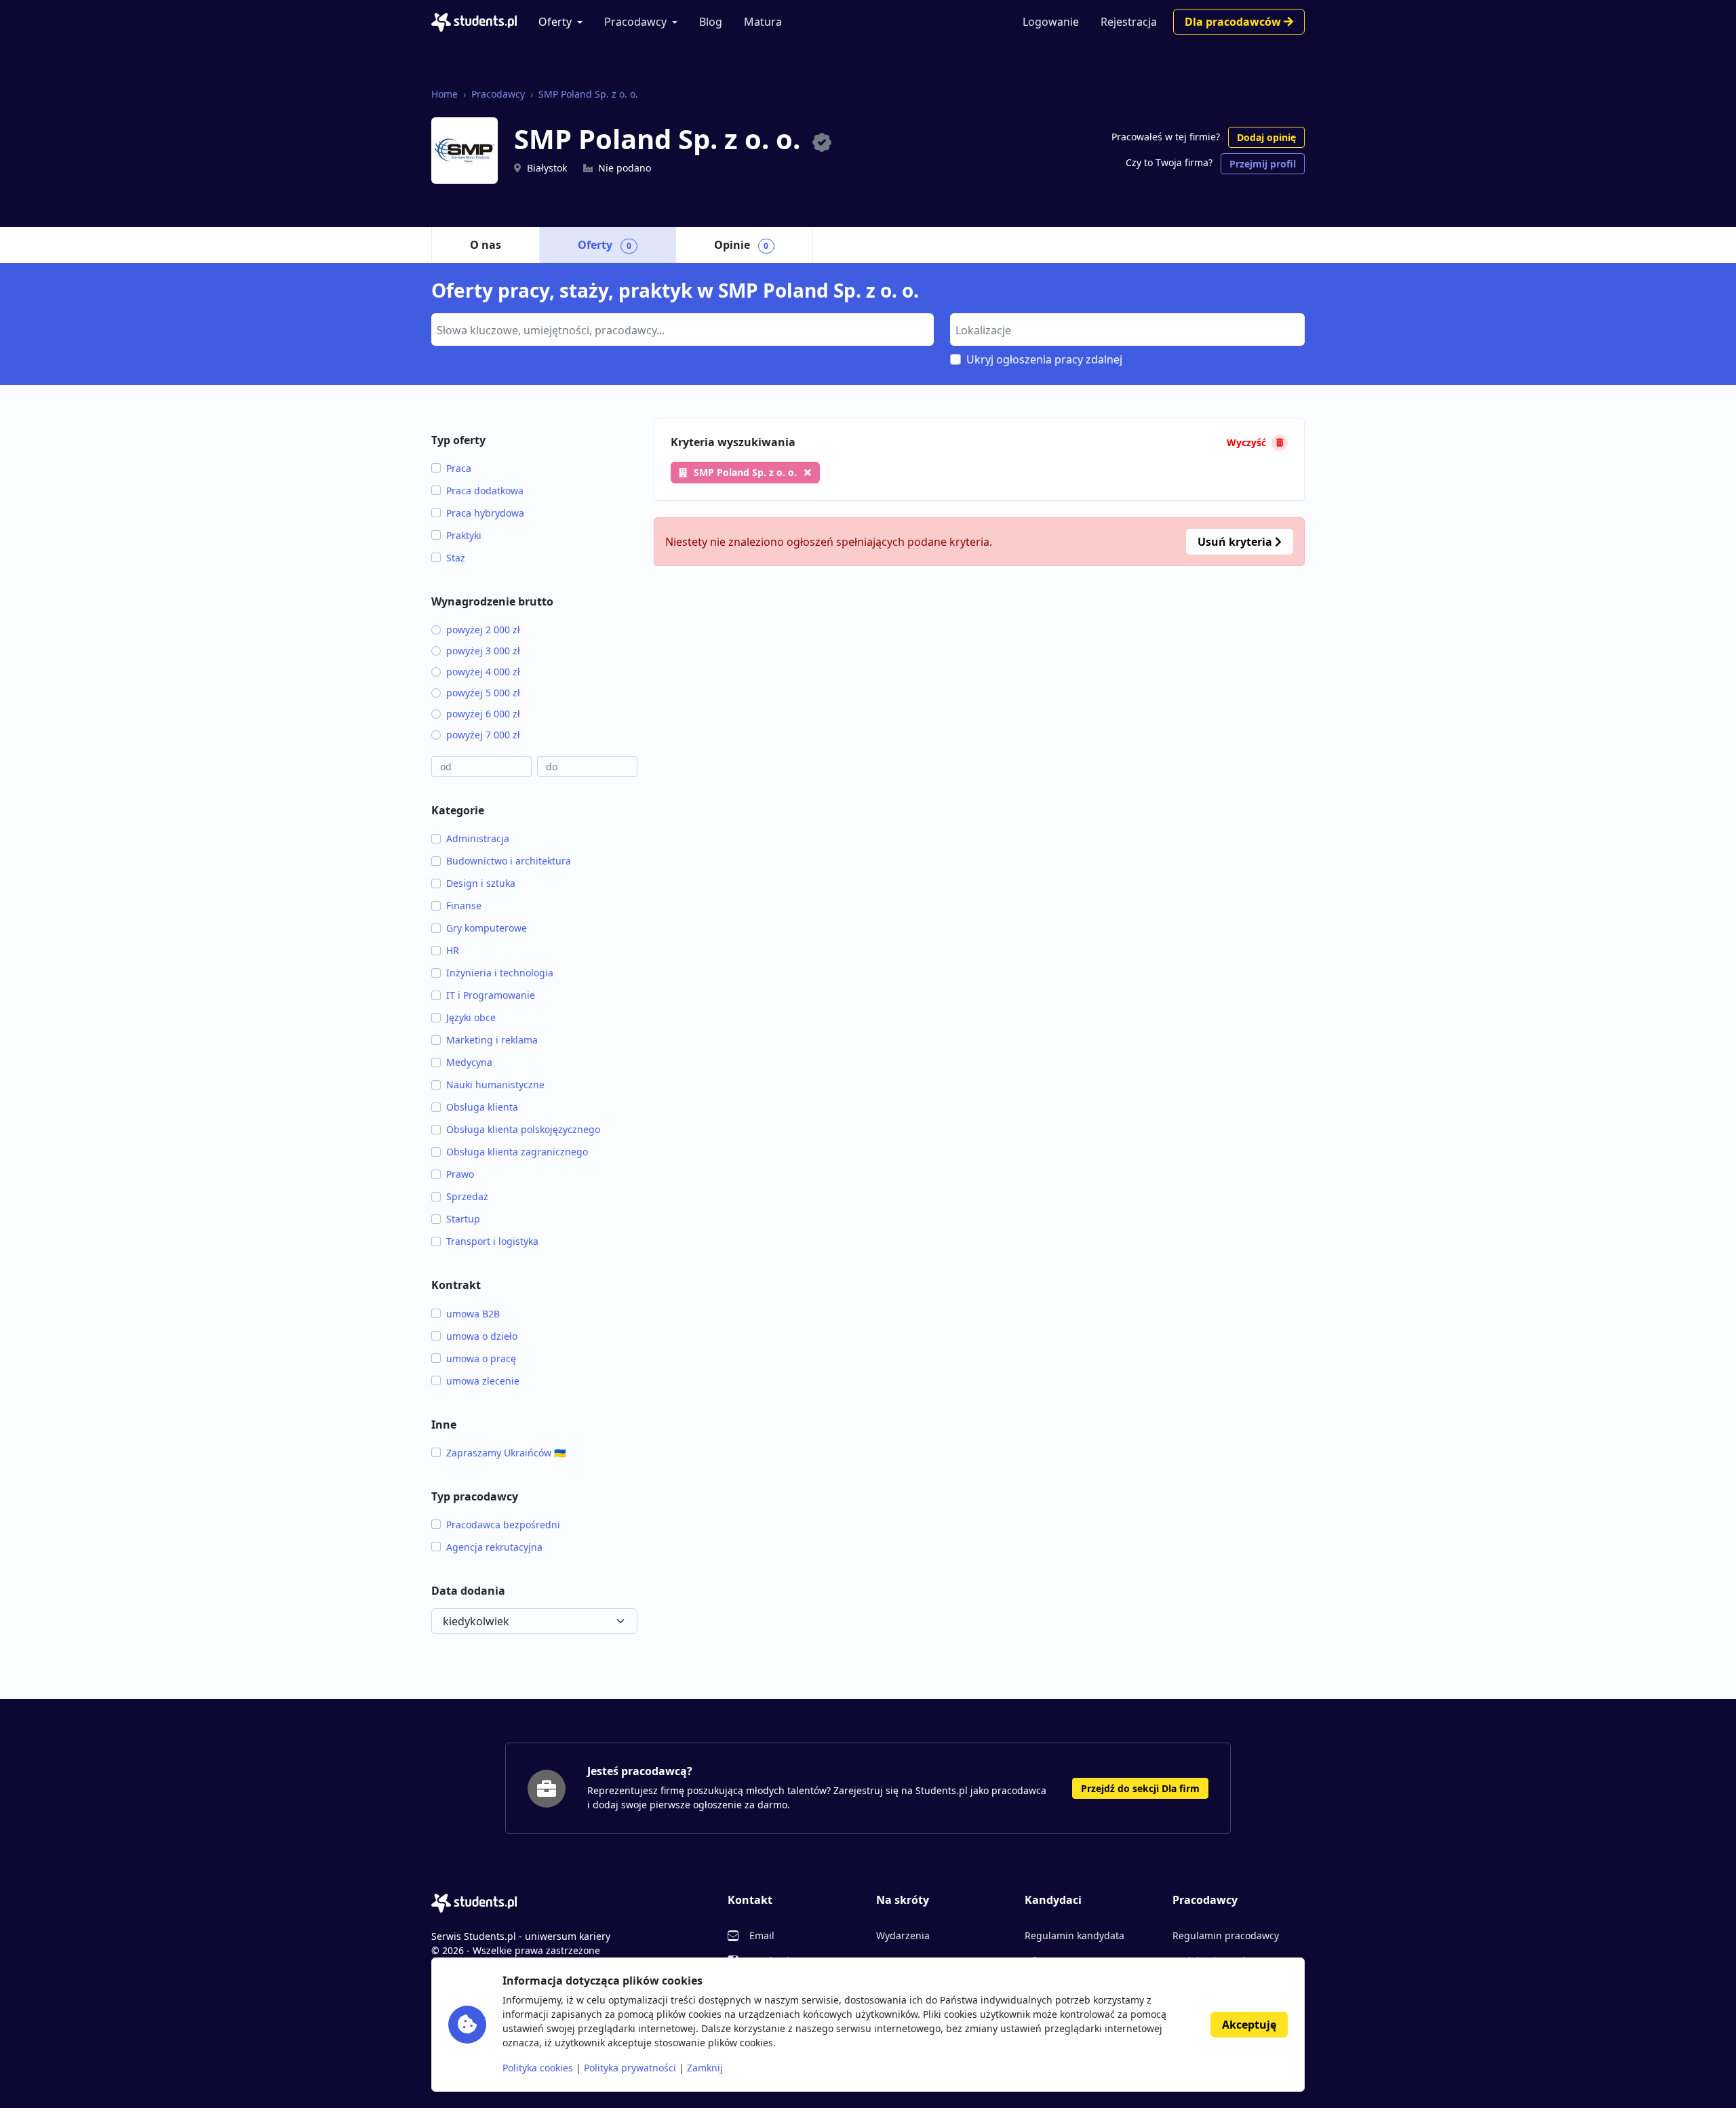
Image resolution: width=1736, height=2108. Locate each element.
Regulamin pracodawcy (1226, 1935)
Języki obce (471, 1017)
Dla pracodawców (1234, 22)
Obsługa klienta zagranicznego (517, 1152)
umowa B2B (473, 1314)
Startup (463, 1219)
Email (762, 1935)
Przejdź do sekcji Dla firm (1140, 1788)
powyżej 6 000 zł (483, 714)
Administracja (478, 838)
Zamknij (705, 2068)
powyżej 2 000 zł (483, 630)
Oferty (555, 22)
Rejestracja (1129, 22)
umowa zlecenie (483, 1381)
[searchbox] (681, 329)
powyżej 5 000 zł (483, 693)
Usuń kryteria (1236, 542)
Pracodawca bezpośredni (503, 1525)
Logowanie (1051, 22)
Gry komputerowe (487, 928)
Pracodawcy (635, 22)
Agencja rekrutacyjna (494, 1547)
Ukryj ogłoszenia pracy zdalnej (1044, 359)
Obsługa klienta (482, 1107)
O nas (486, 245)
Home (445, 94)
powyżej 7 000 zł (483, 735)
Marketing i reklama (492, 1040)
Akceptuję (1249, 2025)
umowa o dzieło (482, 1336)
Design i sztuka (481, 883)
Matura (763, 22)
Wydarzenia (903, 1935)
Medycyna (469, 1062)
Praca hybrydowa (485, 513)
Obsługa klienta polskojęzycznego (523, 1129)
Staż (456, 558)
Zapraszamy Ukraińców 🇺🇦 (506, 1453)
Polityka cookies (538, 2068)
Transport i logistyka (492, 1241)
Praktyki (464, 535)
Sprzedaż (467, 1196)
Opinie (742, 245)
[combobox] (683, 330)
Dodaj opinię (1266, 137)
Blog (711, 22)
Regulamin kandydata (1074, 1935)
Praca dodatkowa (485, 491)
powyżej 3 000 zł (483, 651)
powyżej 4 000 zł (483, 672)
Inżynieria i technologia (500, 973)
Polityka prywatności (630, 2068)
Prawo (460, 1174)
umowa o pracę (481, 1358)
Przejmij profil (1263, 164)
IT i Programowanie (491, 995)
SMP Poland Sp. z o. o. (588, 94)
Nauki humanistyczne (495, 1085)
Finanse (464, 906)
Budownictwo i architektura (509, 861)
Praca (459, 468)
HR (453, 950)
